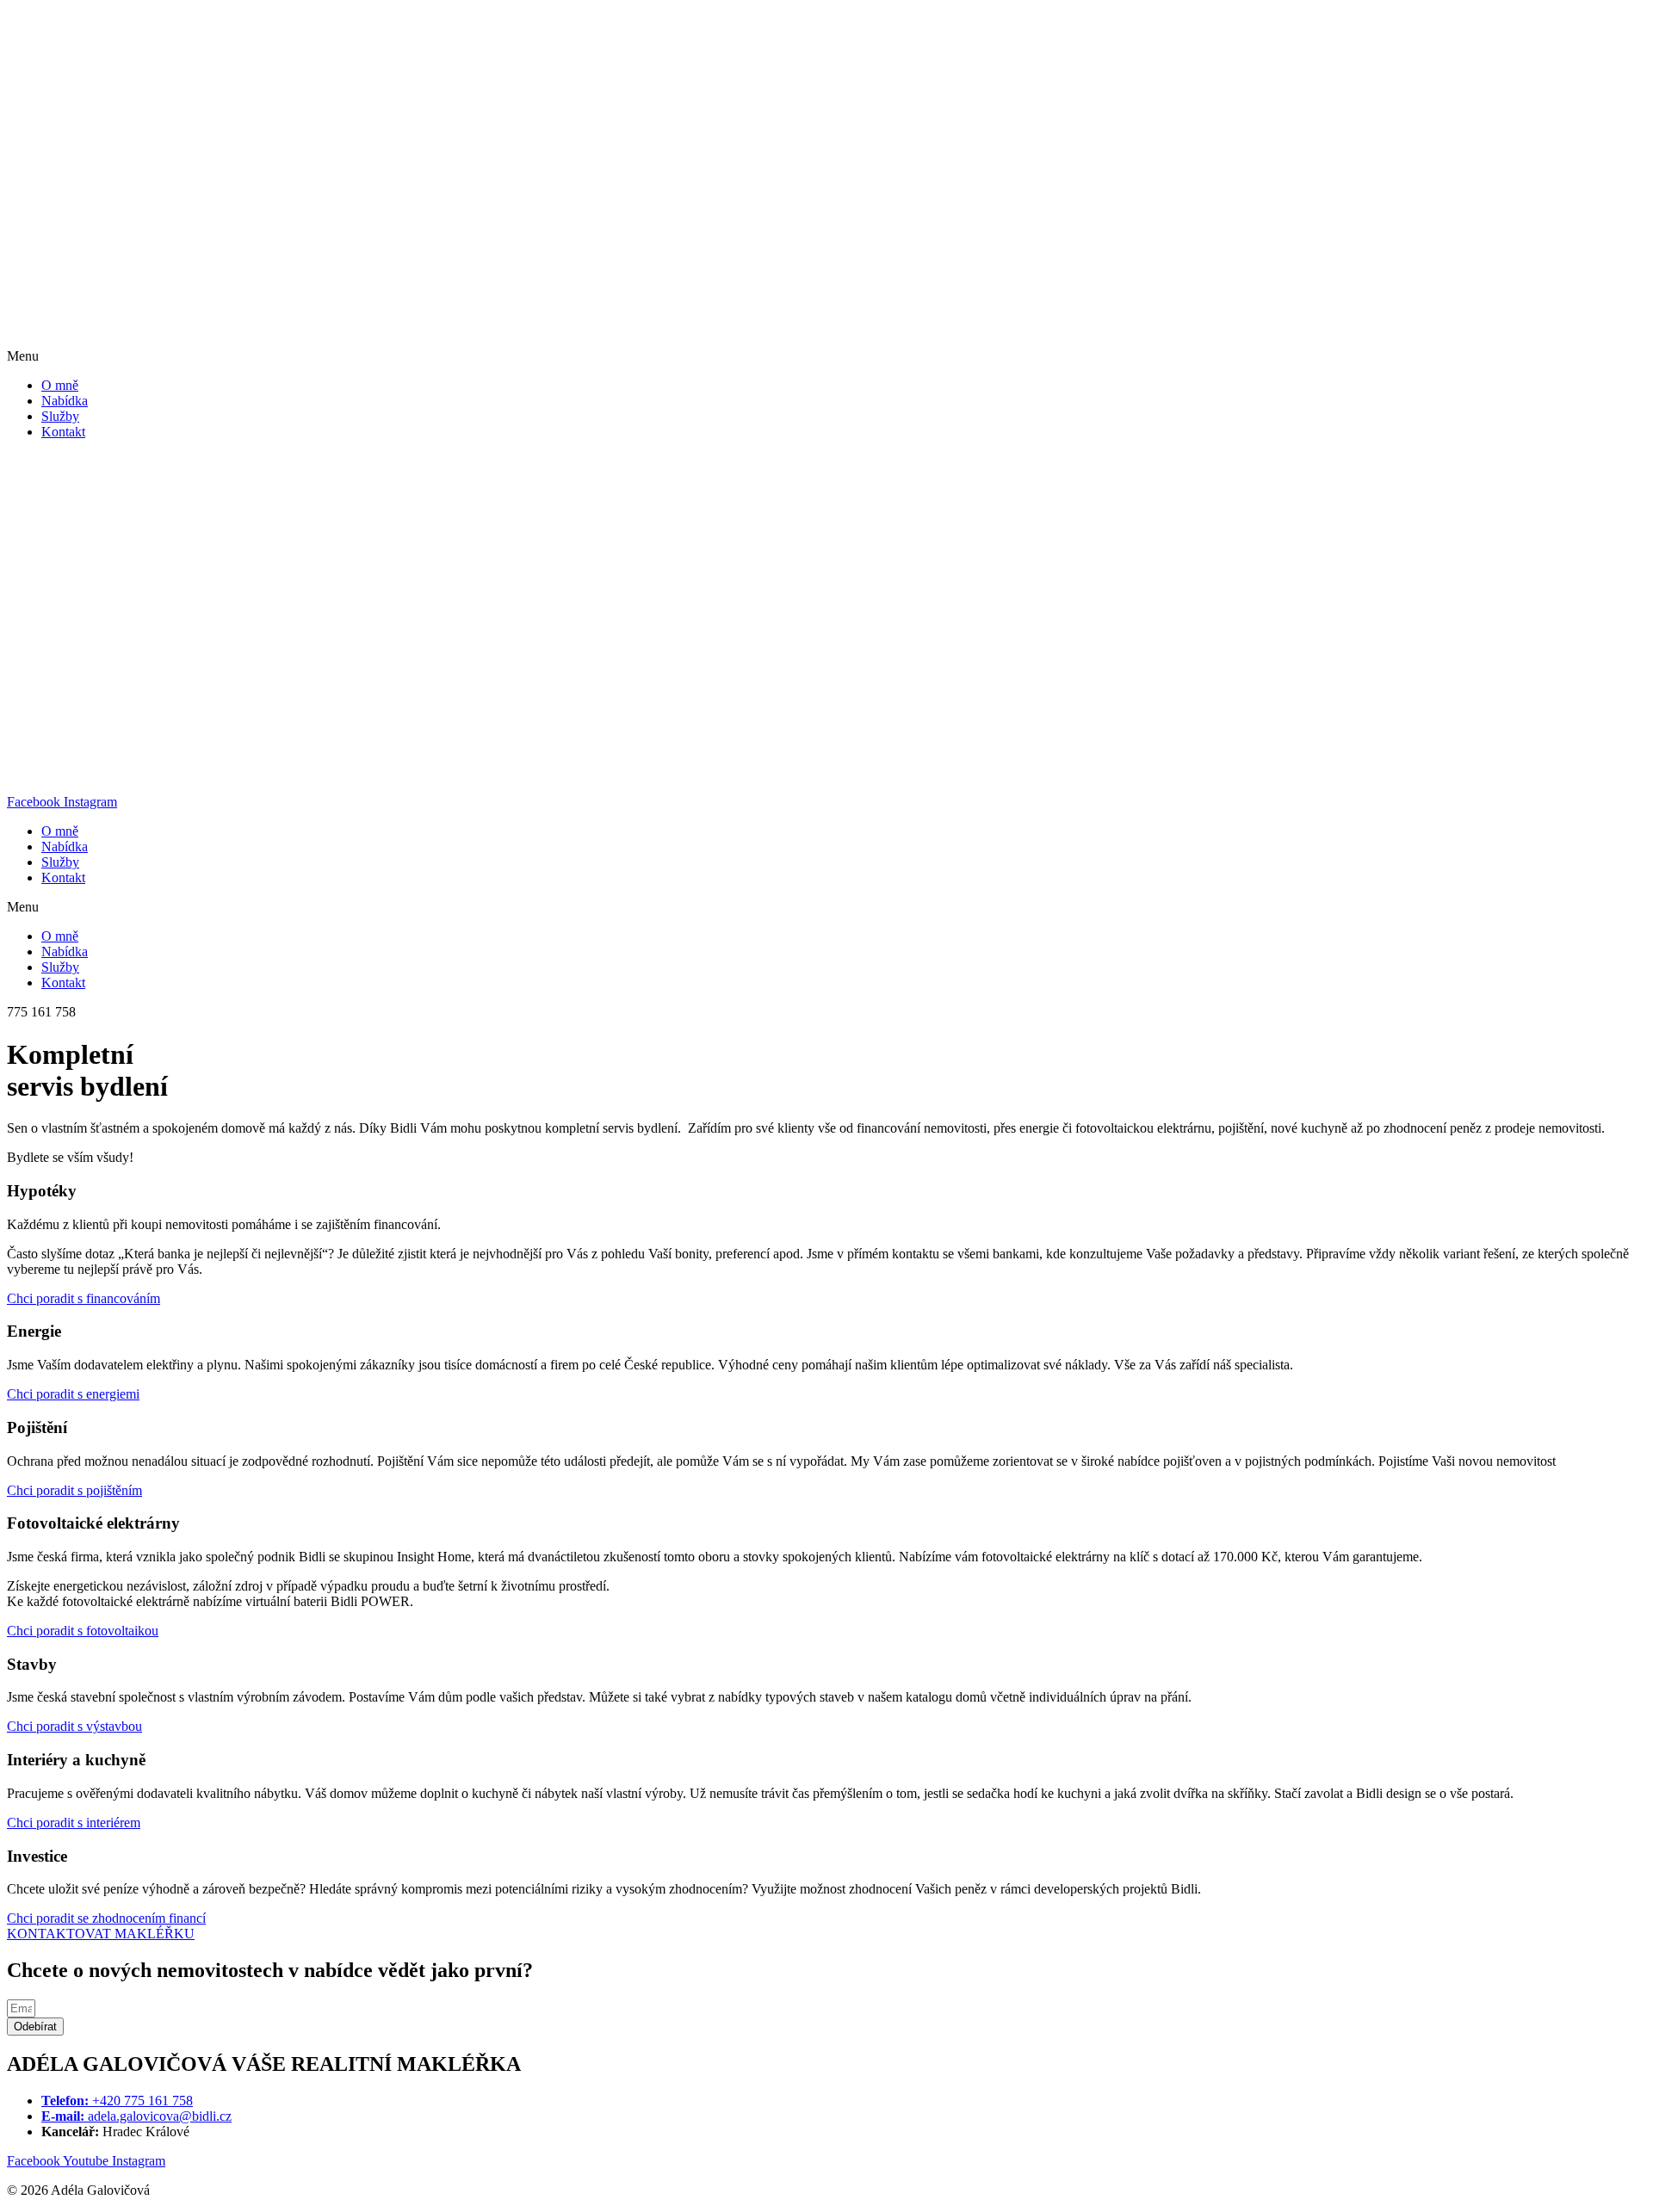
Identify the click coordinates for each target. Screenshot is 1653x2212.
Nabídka (65, 401)
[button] (826, 356)
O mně (60, 385)
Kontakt (63, 432)
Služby (60, 416)
